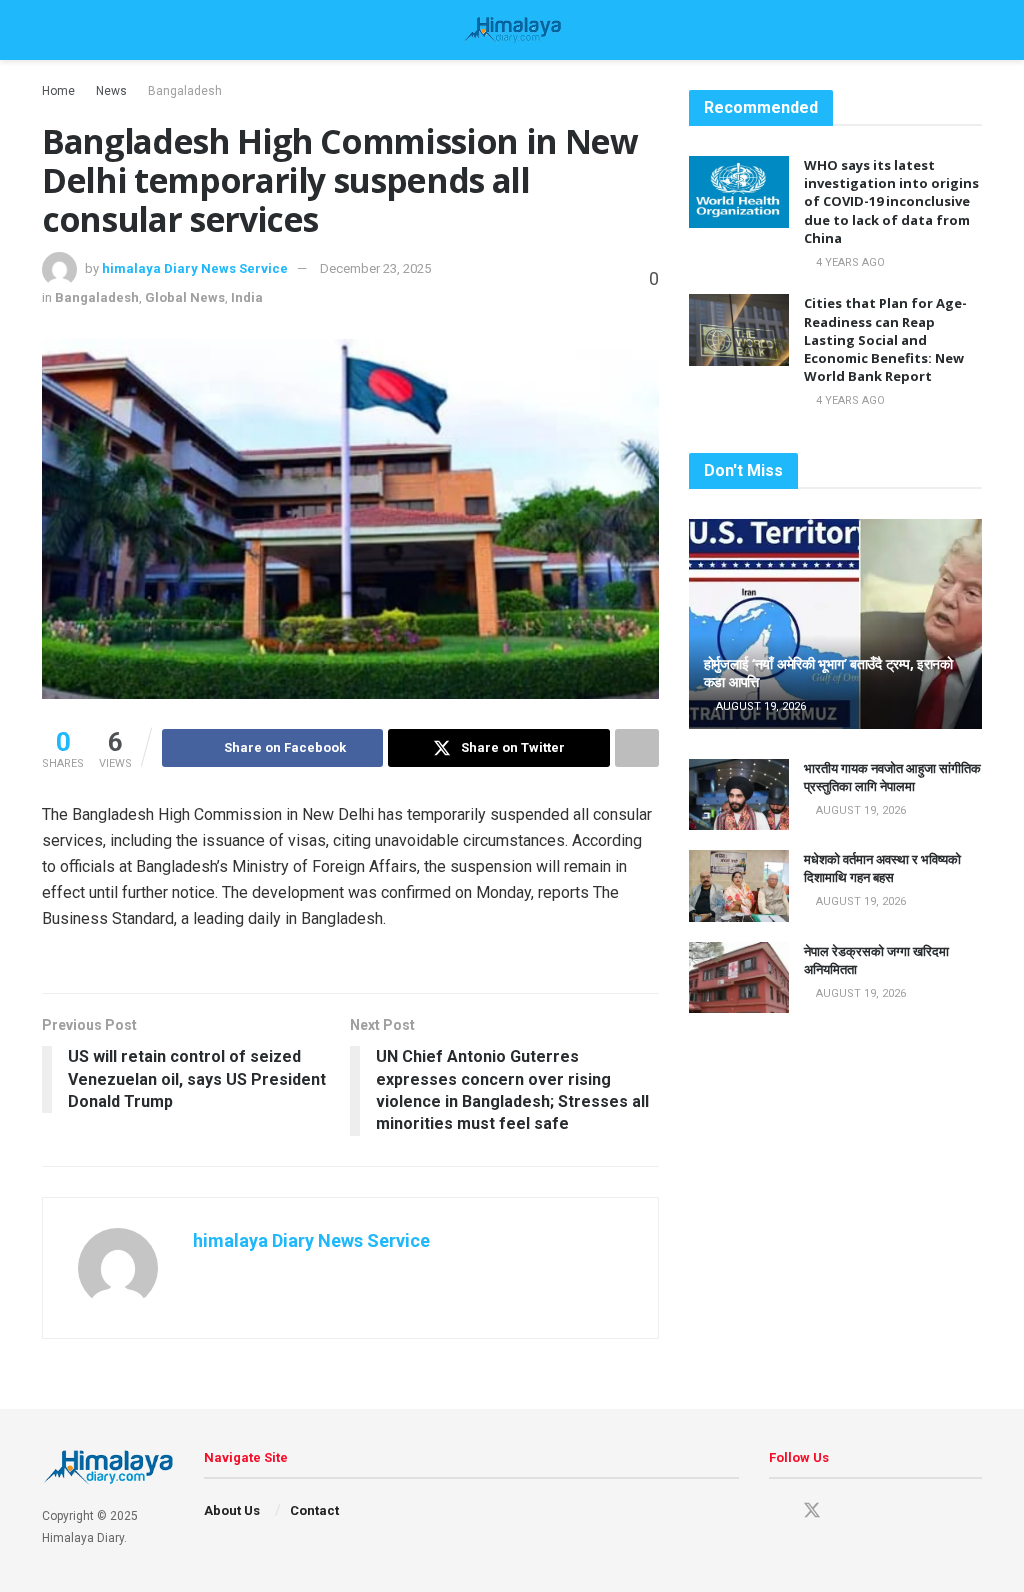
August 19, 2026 (759, 706)
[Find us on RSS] (916, 1511)
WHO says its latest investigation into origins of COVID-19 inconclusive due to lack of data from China (891, 201)
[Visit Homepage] (512, 30)
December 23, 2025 (375, 268)
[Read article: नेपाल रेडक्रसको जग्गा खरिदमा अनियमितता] (739, 978)
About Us (232, 1510)
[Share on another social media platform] (637, 748)
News (111, 91)
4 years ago (849, 262)
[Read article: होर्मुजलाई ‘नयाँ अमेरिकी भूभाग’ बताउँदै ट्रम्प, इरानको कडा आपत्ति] (835, 624)
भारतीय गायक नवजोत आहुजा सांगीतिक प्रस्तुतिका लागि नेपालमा (892, 777)
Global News (185, 297)
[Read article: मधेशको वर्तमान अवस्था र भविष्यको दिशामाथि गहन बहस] (739, 886)
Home (58, 91)
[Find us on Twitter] (812, 1511)
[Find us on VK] (882, 1511)
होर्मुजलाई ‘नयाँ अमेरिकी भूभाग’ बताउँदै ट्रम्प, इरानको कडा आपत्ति (828, 672)
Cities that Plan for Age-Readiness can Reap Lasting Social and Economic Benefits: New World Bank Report (885, 339)
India (247, 297)
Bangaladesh (185, 91)
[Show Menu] (50, 30)
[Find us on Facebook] (776, 1511)
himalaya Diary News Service (195, 268)
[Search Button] (973, 30)
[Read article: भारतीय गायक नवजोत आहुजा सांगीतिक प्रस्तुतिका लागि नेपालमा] (739, 795)
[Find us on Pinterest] (848, 1511)
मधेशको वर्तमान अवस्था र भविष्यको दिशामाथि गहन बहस (882, 868)
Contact (314, 1510)
